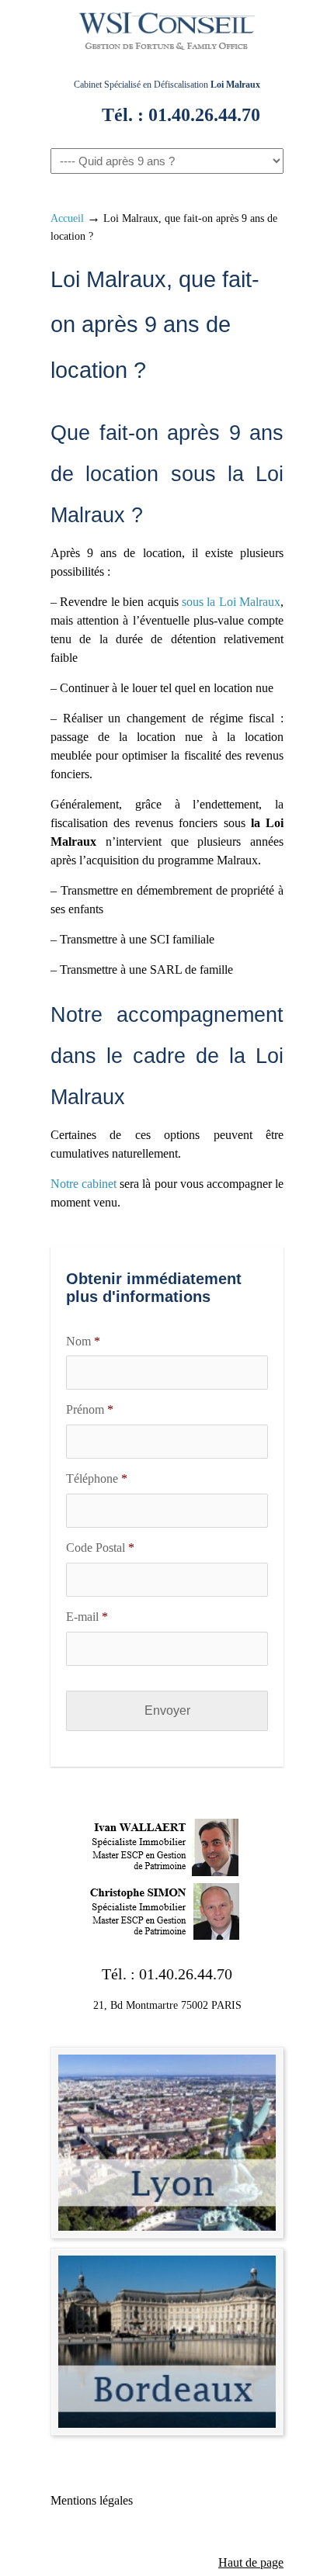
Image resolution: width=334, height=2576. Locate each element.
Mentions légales (92, 2500)
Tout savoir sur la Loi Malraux (167, 34)
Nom (83, 1341)
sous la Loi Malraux (231, 602)
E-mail (87, 1617)
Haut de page (251, 2562)
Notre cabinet (83, 1184)
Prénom (90, 1409)
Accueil (67, 218)
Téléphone (97, 1478)
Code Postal (100, 1548)
